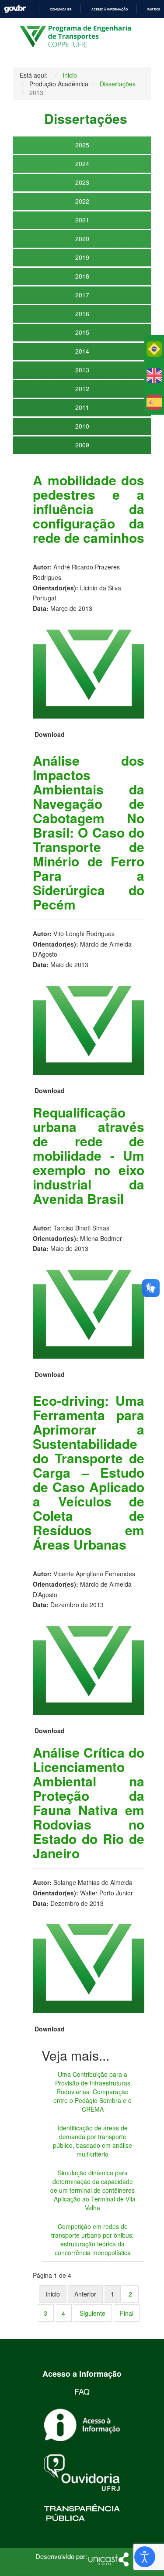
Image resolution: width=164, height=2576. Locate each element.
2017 (82, 295)
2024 (82, 164)
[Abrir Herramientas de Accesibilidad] (145, 2557)
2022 (82, 201)
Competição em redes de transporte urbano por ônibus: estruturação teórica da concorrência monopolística (92, 2239)
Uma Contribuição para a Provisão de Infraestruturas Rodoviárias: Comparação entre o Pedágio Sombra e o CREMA (92, 2092)
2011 (82, 407)
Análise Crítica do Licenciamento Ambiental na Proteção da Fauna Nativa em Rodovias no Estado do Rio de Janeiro (89, 1803)
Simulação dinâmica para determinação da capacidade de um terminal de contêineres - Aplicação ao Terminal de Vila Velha (93, 2190)
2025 (82, 145)
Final (127, 2313)
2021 (82, 220)
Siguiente (92, 2313)
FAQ (82, 2391)
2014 (82, 351)
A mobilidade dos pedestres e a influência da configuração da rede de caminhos (89, 509)
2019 (82, 257)
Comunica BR (61, 9)
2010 (82, 426)
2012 (82, 388)
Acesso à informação (110, 9)
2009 (82, 445)
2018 (82, 276)
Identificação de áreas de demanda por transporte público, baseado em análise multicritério (92, 2141)
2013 (82, 370)
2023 (82, 182)
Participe (155, 9)
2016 (82, 313)
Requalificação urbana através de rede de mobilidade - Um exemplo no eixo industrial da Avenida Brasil (89, 1155)
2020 (82, 239)
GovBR (15, 9)
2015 (82, 332)
